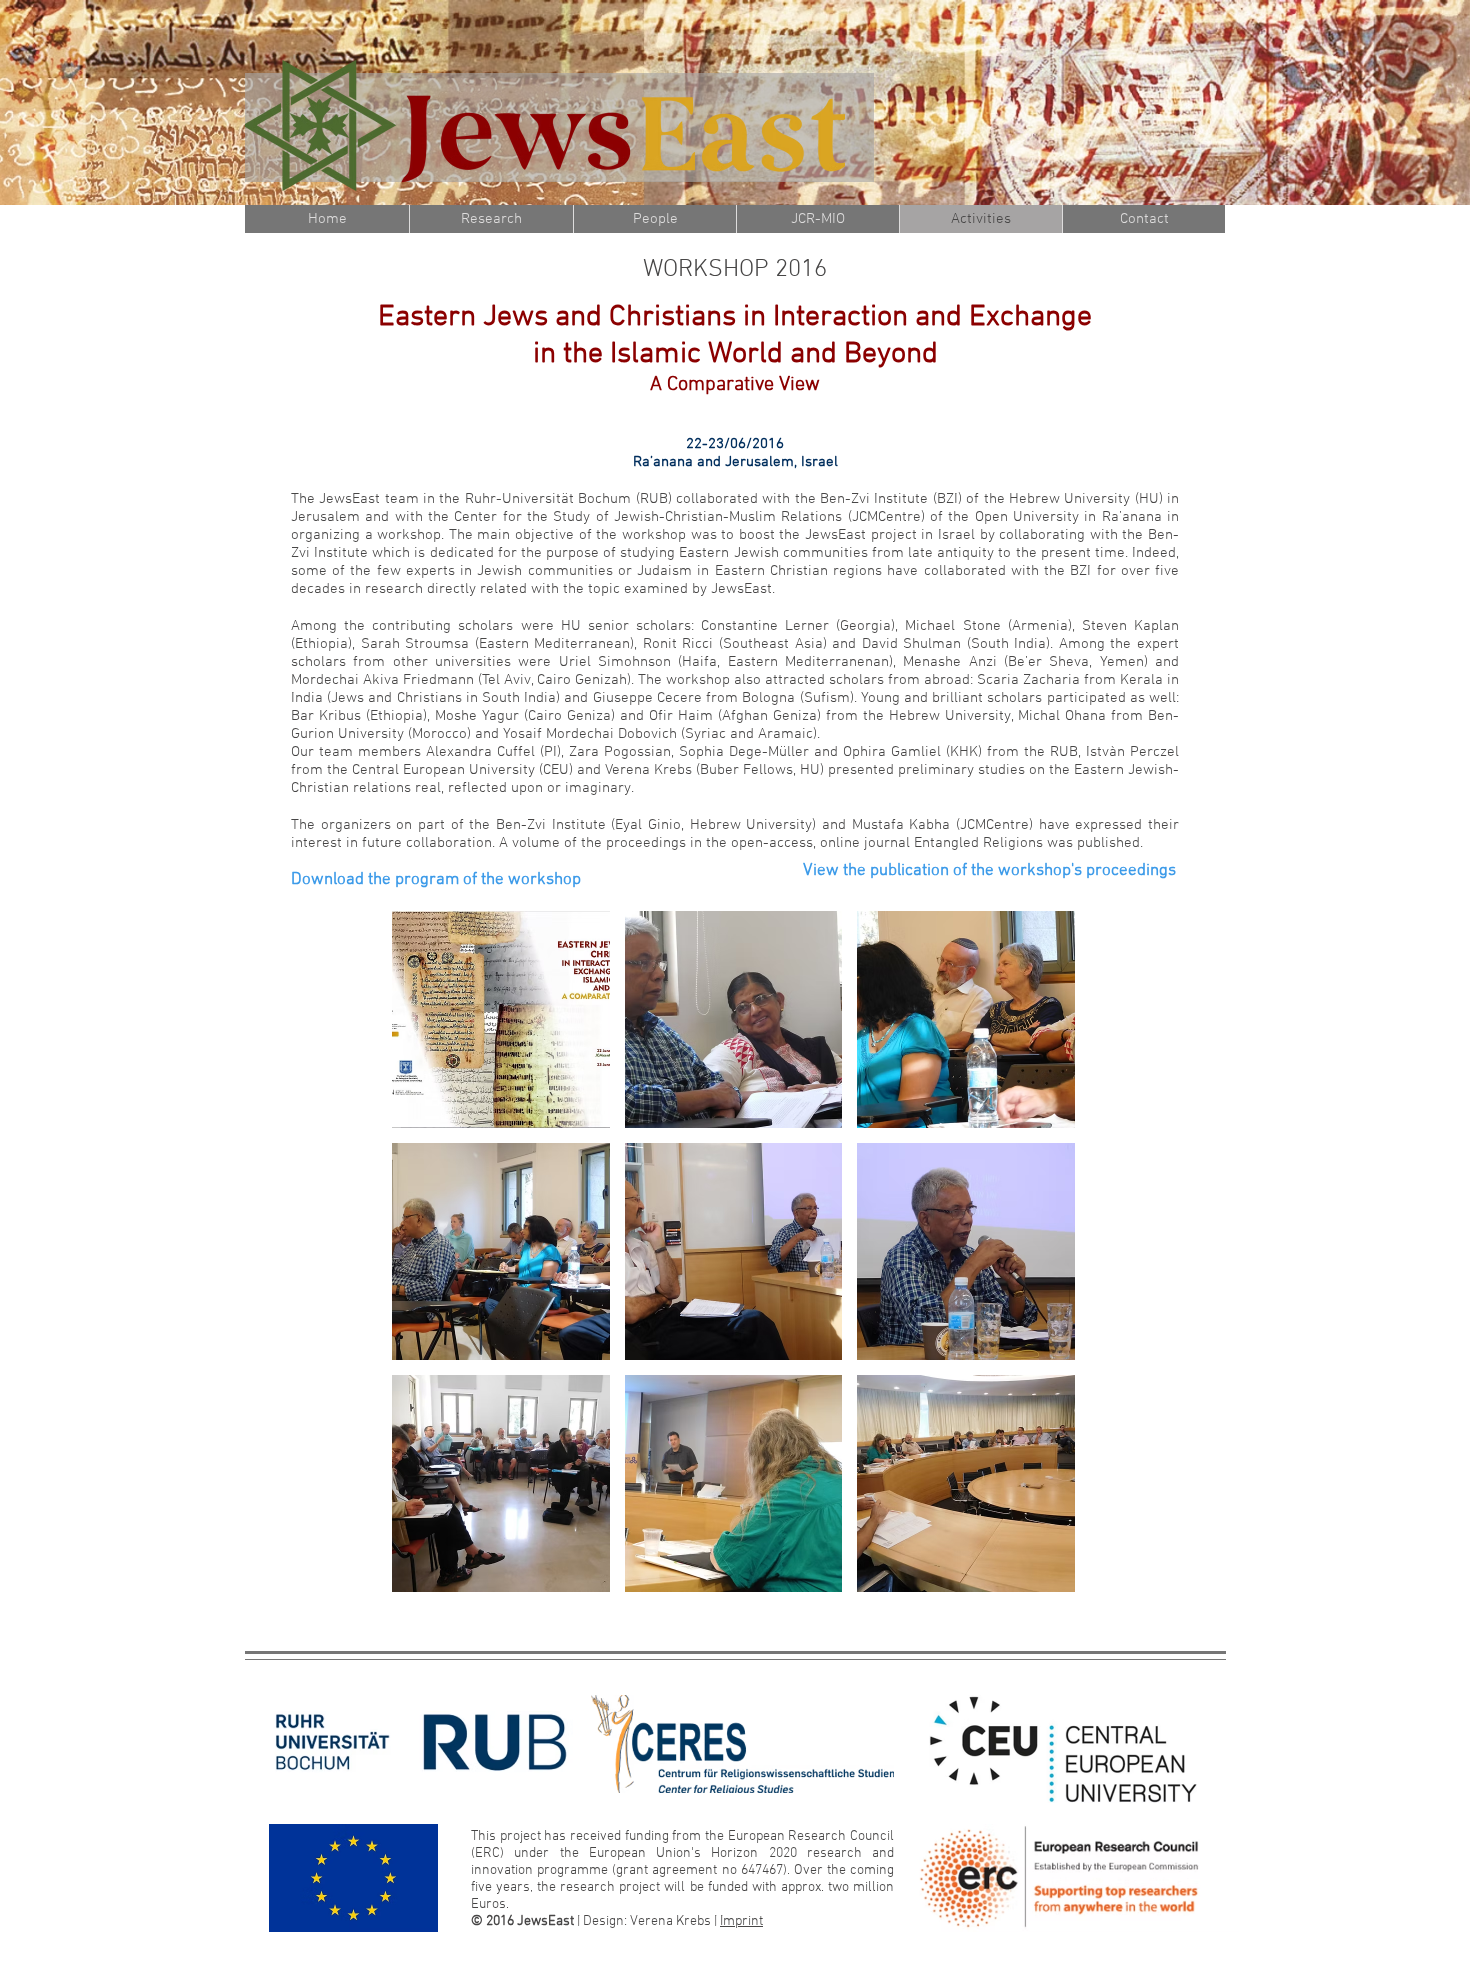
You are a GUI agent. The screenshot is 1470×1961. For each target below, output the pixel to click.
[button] (501, 1019)
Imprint (741, 1921)
